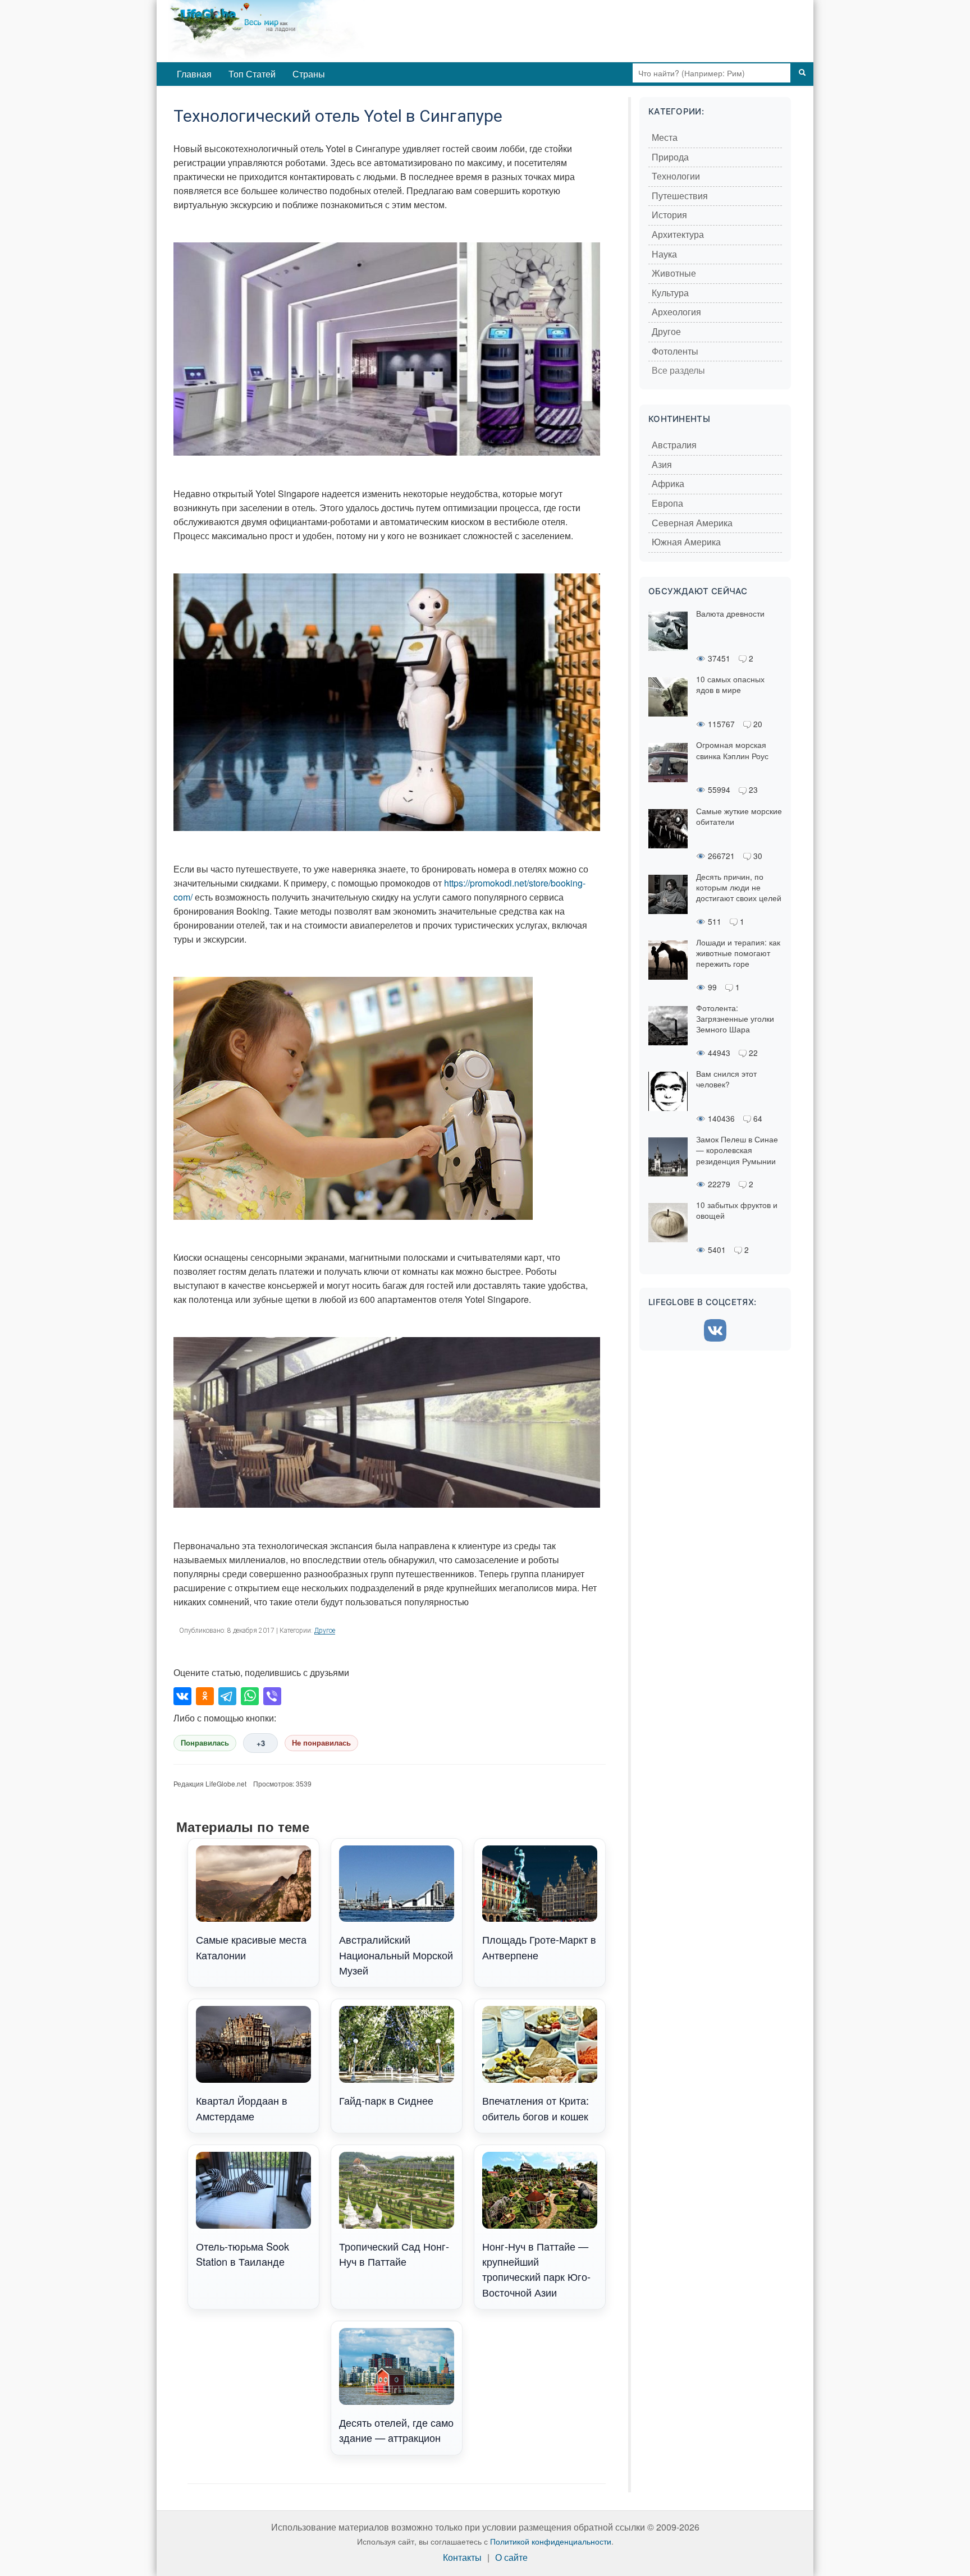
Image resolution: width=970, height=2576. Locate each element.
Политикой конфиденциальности (551, 2541)
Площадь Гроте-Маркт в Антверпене (539, 1947)
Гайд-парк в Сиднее (386, 2100)
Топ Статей (252, 74)
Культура (670, 293)
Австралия (674, 445)
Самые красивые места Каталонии (251, 1947)
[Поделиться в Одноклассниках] (205, 1696)
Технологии (676, 176)
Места (665, 138)
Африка (668, 484)
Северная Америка (692, 523)
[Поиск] (802, 73)
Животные (674, 274)
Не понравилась (321, 1743)
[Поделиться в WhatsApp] (250, 1696)
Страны (309, 74)
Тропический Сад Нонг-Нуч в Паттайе (394, 2254)
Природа (670, 157)
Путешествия (680, 196)
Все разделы (678, 371)
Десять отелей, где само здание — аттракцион (396, 2430)
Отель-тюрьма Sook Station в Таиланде (242, 2254)
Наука (664, 254)
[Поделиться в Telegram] (227, 1696)
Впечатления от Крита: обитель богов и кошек (536, 2108)
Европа (667, 504)
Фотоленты (675, 352)
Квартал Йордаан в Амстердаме (242, 2108)
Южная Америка (686, 542)
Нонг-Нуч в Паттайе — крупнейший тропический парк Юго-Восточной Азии (536, 2269)
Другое (325, 1631)
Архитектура (678, 235)
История (669, 215)
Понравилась (205, 1743)
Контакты (462, 2558)
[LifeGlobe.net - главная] (314, 31)
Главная (194, 74)
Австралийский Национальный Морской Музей (396, 1955)
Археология (676, 312)
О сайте (511, 2558)
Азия (662, 465)
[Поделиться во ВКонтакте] (182, 1696)
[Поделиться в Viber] (272, 1696)
